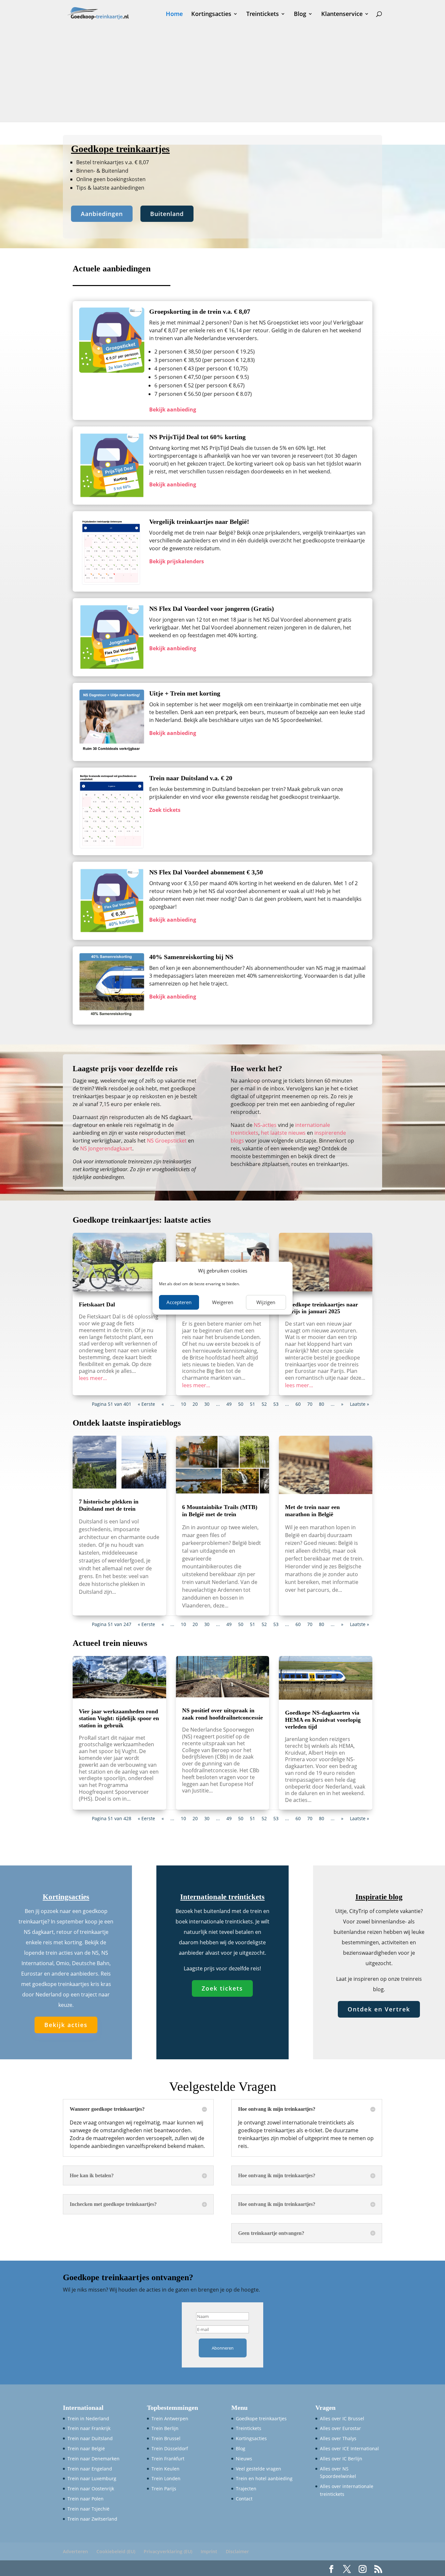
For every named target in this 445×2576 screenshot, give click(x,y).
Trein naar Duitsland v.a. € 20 (191, 778)
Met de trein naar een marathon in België (312, 1511)
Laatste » (359, 1404)
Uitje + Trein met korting (185, 693)
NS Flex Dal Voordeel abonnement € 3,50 (206, 872)
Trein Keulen (165, 2469)
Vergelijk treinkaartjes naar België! (199, 522)
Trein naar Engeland (90, 2469)
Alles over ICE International (349, 2448)
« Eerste (146, 1404)
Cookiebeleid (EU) (116, 2551)
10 (183, 1404)
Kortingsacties (211, 14)
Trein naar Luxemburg (92, 2478)
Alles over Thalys (338, 2438)
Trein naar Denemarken (93, 2459)
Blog (300, 14)
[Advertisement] (223, 76)
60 (298, 1404)
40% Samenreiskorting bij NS (191, 957)
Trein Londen (166, 2478)
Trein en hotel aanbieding (264, 2478)
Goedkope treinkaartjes (261, 2418)
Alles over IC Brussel (342, 2418)
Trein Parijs (164, 2489)
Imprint (209, 2551)
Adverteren (75, 2551)
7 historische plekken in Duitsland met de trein (109, 1505)
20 (195, 1404)
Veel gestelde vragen (258, 2469)
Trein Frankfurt (168, 2459)
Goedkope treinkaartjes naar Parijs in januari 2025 (322, 1308)
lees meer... (93, 1378)
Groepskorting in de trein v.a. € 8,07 (200, 311)
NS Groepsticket (167, 1141)
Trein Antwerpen (170, 2418)
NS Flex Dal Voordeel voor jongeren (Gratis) (212, 609)
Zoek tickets (222, 1988)
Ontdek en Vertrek (379, 2009)
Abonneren (223, 2348)
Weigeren (223, 1302)
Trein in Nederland (88, 2418)
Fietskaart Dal (97, 1304)
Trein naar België (86, 2448)
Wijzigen (266, 1302)
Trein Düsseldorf (170, 2448)
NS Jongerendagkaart (106, 1148)
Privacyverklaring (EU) (168, 2551)
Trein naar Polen (86, 2499)
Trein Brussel (166, 2438)
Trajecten (246, 2489)
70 (310, 1404)
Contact (244, 2499)
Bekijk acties (66, 2025)
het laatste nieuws (283, 1133)
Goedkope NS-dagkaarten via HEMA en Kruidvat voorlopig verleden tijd (323, 1720)
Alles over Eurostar (340, 2428)
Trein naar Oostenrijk (91, 2489)
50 (241, 1404)
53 (276, 1404)
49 (229, 1404)
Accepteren (179, 1302)
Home (174, 14)
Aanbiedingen (102, 214)
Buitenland (167, 214)
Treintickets (263, 14)
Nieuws (244, 2459)
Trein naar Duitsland (90, 2438)
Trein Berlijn (165, 2428)
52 (264, 1404)
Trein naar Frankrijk (89, 2428)
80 (322, 1404)
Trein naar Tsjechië (88, 2509)
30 (207, 1404)
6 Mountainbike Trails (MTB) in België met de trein (220, 1511)
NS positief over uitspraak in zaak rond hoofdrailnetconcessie (223, 1714)
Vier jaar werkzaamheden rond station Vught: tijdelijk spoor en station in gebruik (119, 1718)
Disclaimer (237, 2551)
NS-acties (265, 1125)
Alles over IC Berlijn (341, 2459)
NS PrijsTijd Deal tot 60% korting (197, 437)
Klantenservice (342, 14)
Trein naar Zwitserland (92, 2519)
